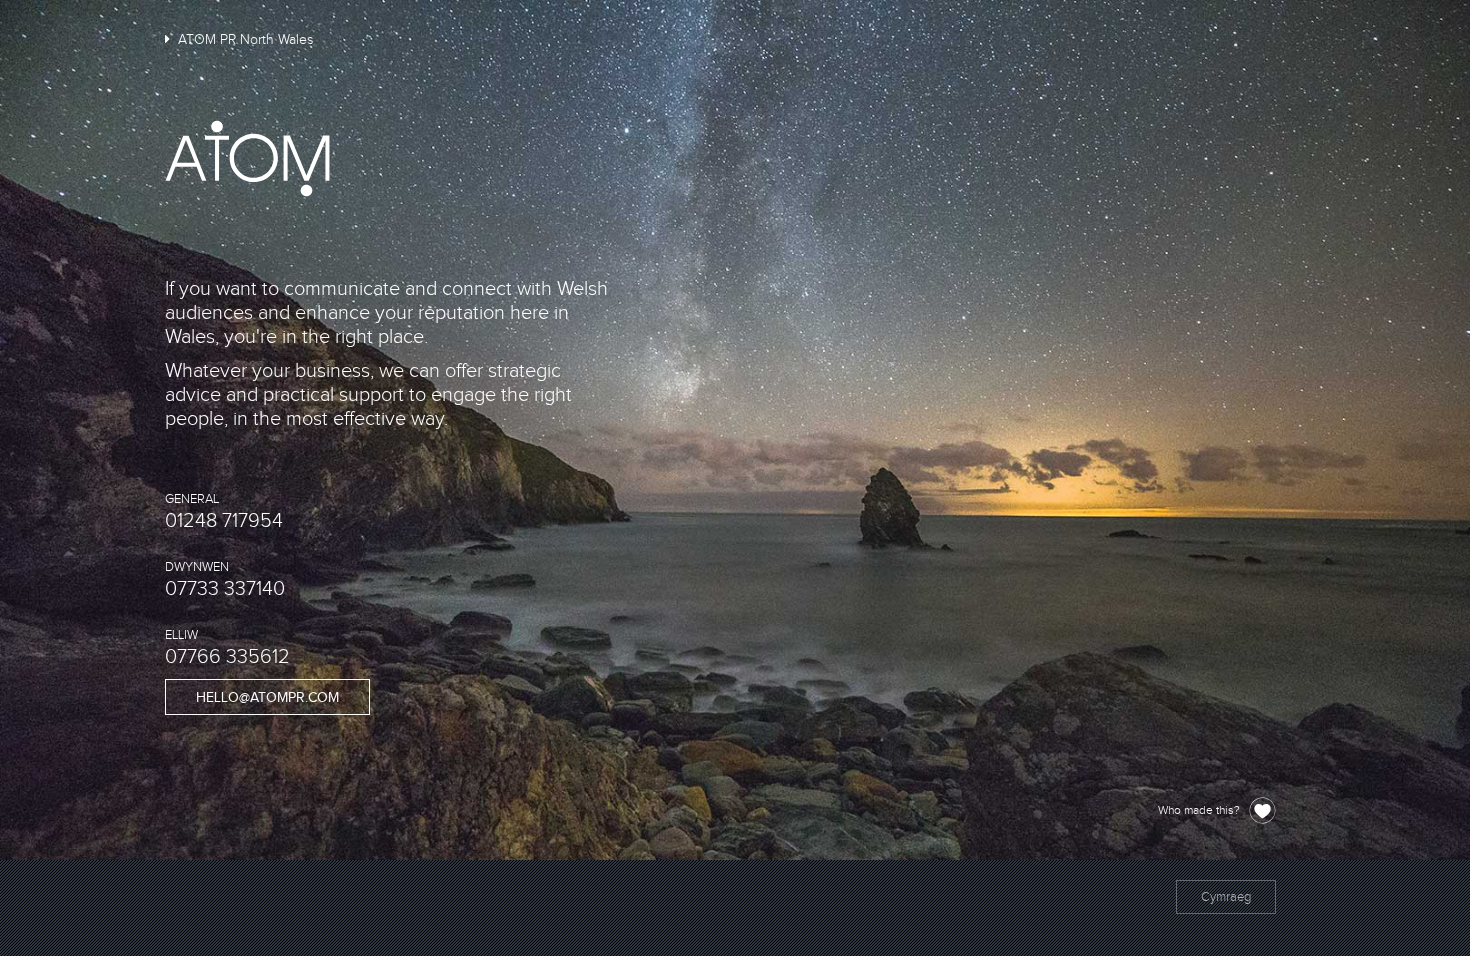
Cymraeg (1226, 897)
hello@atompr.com (267, 698)
